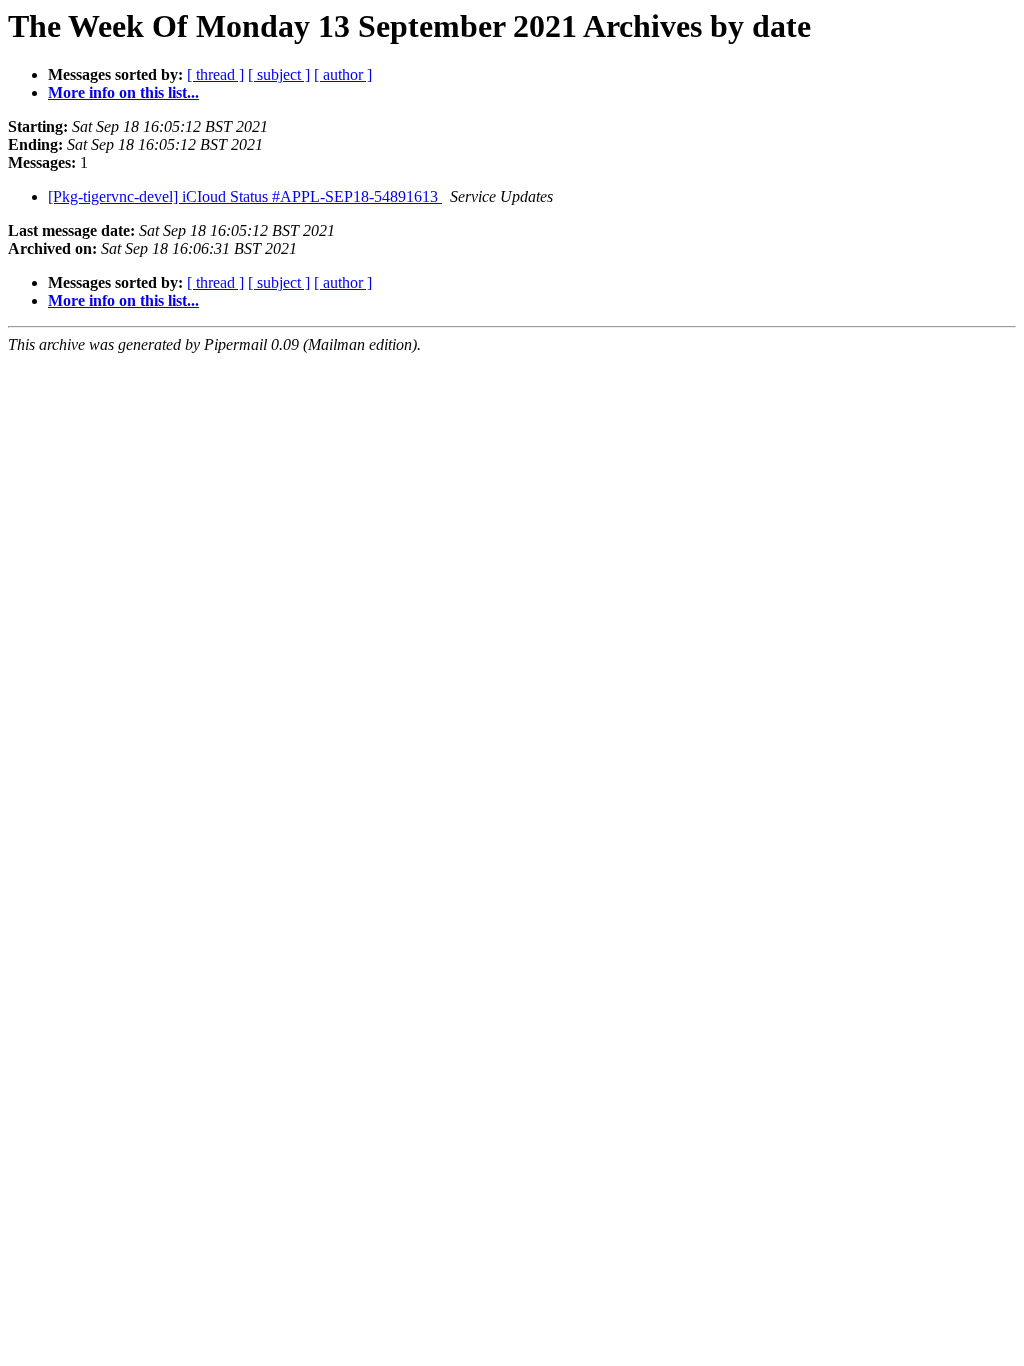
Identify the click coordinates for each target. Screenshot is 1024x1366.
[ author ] (343, 74)
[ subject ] (279, 74)
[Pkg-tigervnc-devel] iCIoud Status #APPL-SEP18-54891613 (245, 196)
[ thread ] (215, 74)
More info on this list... (123, 92)
